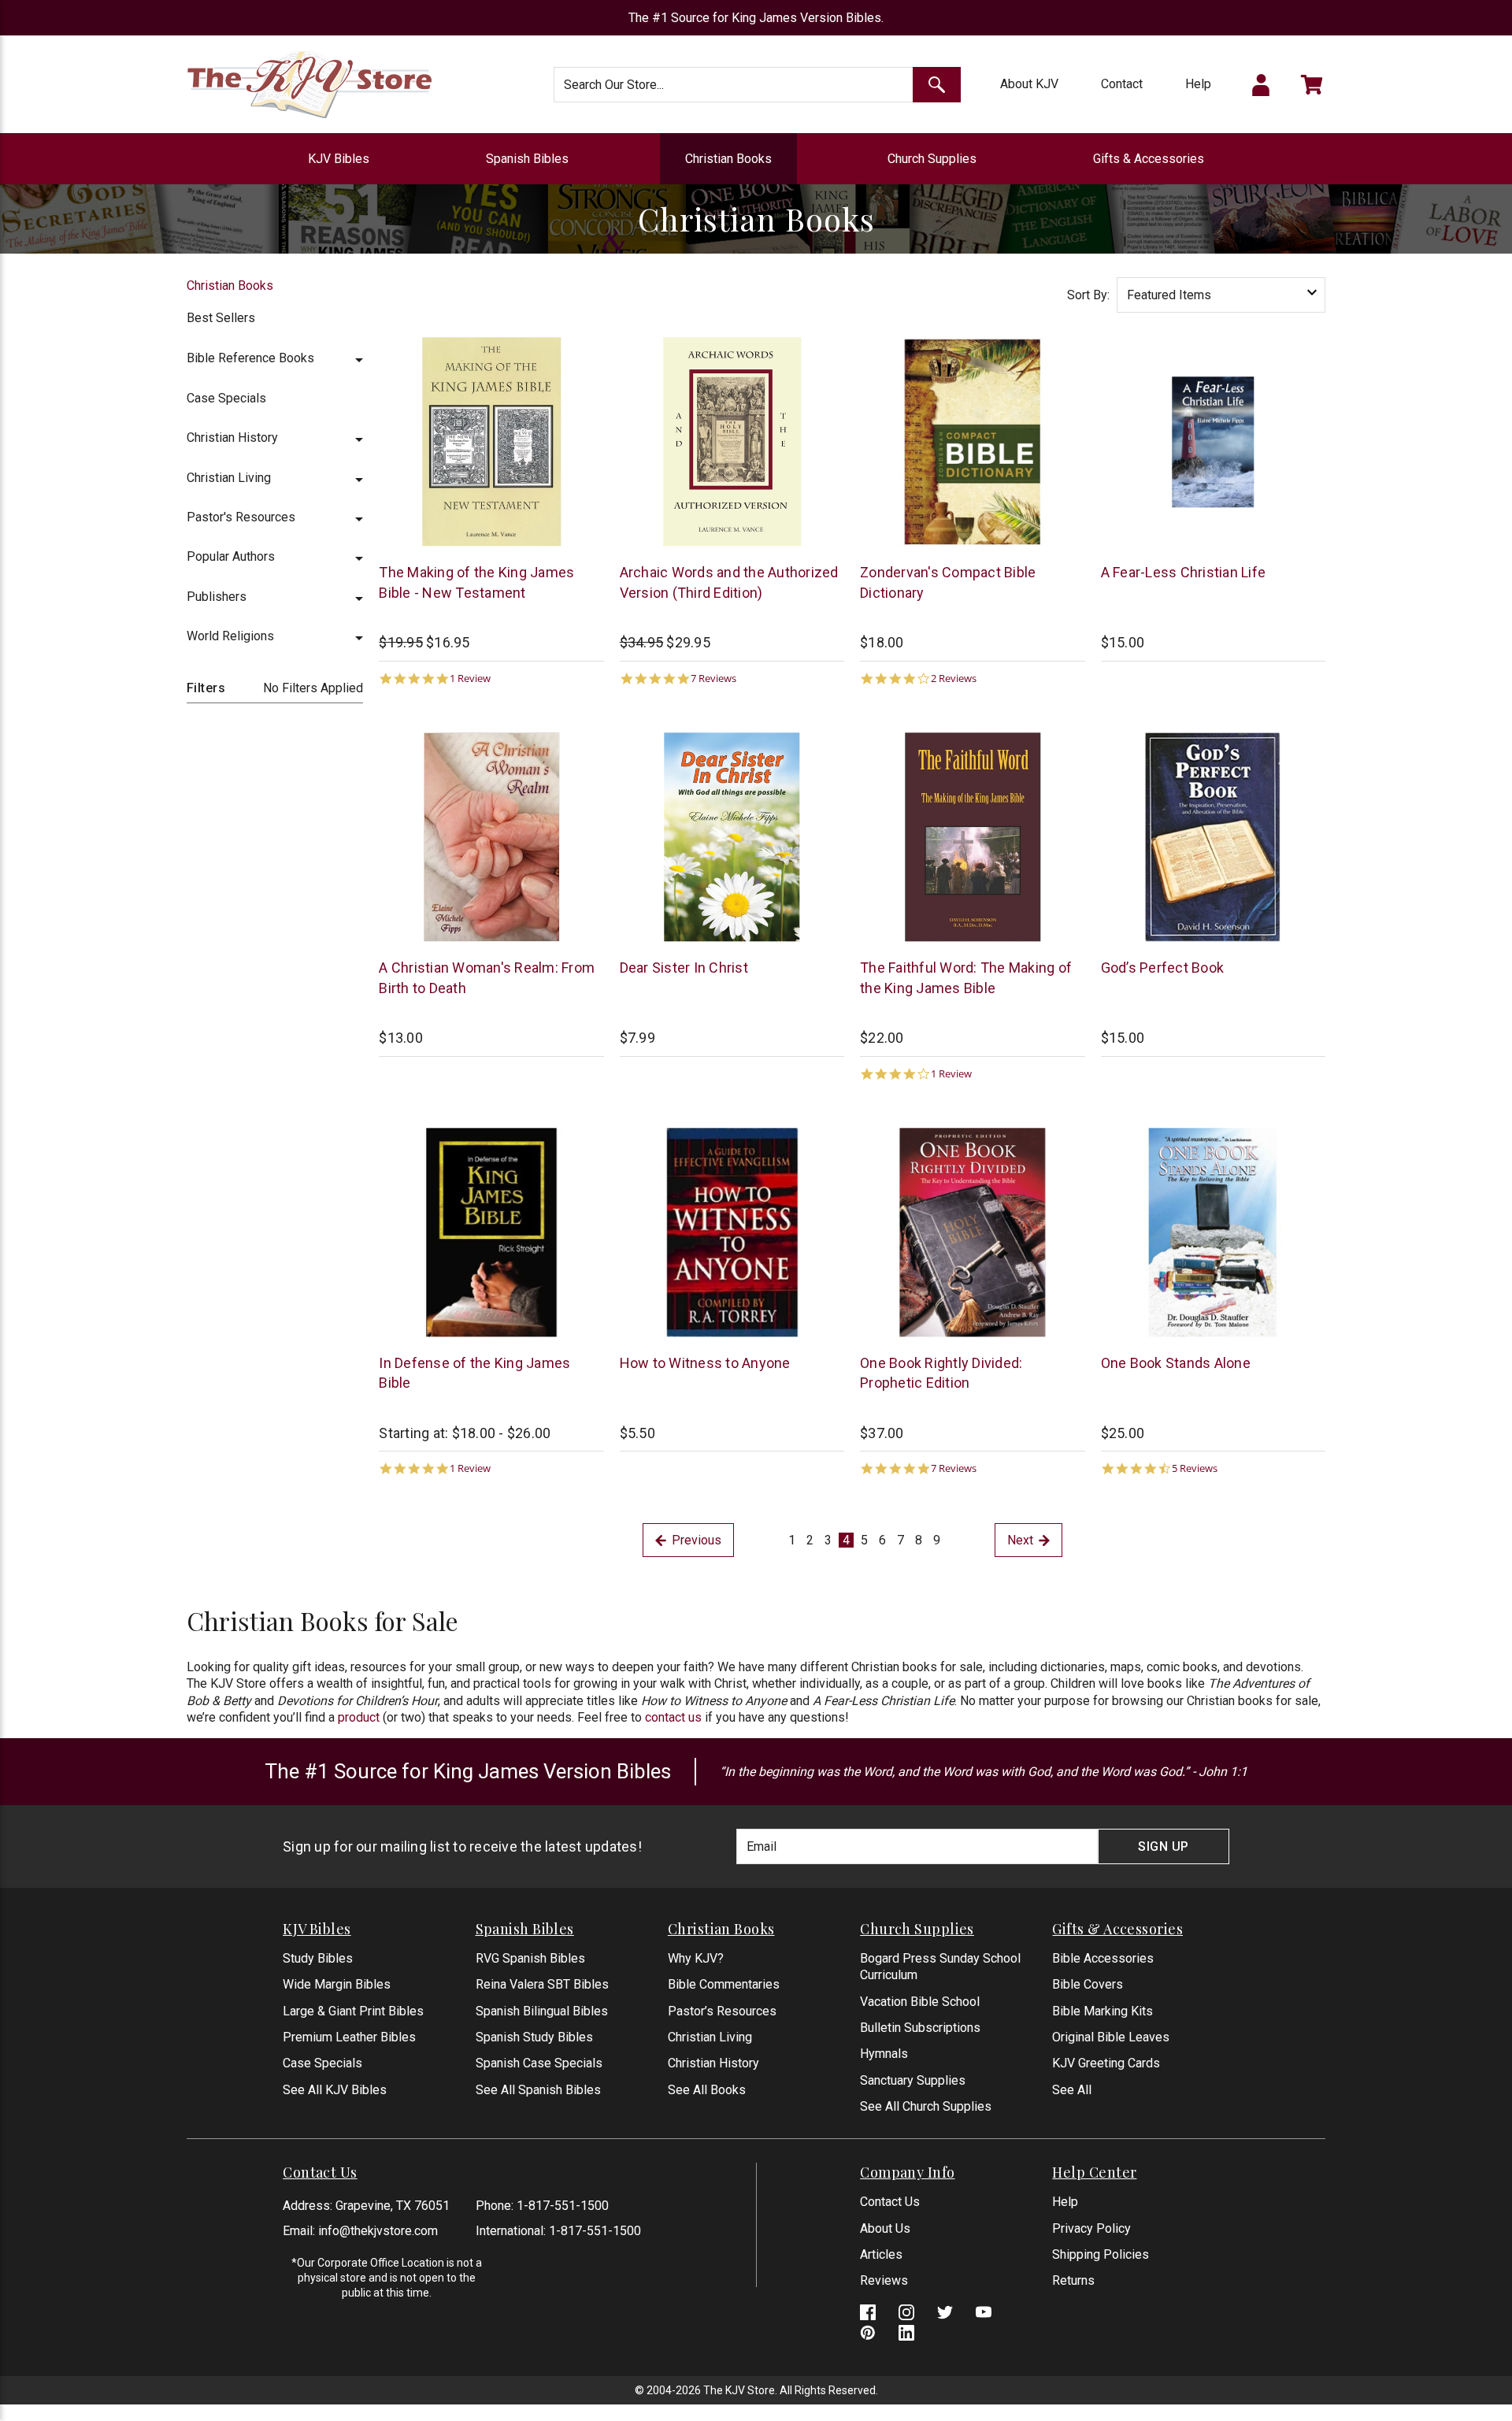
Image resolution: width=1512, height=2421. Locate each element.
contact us (673, 1717)
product (359, 1717)
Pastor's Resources (241, 517)
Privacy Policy (1091, 2228)
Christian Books (728, 159)
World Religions (230, 636)
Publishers (217, 597)
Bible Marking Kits (1102, 2011)
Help (1198, 84)
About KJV (1029, 84)
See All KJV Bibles (335, 2090)
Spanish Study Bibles (534, 2037)
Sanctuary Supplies (913, 2080)
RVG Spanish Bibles (530, 1958)
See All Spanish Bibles (538, 2090)
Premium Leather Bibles (349, 2037)
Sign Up (1164, 1846)
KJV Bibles (339, 159)
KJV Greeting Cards (1106, 2063)
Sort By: (1088, 295)
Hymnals (884, 2054)
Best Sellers (221, 318)
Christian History (232, 437)
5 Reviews (1195, 1468)
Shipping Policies (1101, 2254)
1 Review (470, 678)
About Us (885, 2228)
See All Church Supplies (926, 2106)
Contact (1122, 84)
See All (1072, 2090)
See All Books (707, 2090)
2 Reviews (954, 678)
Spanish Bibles (527, 159)
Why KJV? (696, 1958)
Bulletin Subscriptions (920, 2028)
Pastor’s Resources (722, 2011)
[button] (359, 358)
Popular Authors (231, 556)
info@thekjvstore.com (378, 2231)
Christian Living (229, 478)
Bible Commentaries (724, 1984)
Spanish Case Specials (539, 2063)
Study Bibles (318, 1958)
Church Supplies (932, 159)
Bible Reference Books (250, 358)
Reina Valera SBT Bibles (542, 1984)
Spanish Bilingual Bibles (542, 2011)
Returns (1073, 2280)
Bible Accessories (1103, 1958)
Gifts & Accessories (1149, 159)
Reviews (884, 2280)
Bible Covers (1088, 1984)
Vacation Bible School (920, 2002)
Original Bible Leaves (1111, 2037)
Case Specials (226, 398)
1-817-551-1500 (563, 2206)
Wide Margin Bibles (337, 1984)
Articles (881, 2254)
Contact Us (890, 2202)
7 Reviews (713, 678)
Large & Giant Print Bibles (353, 2011)
